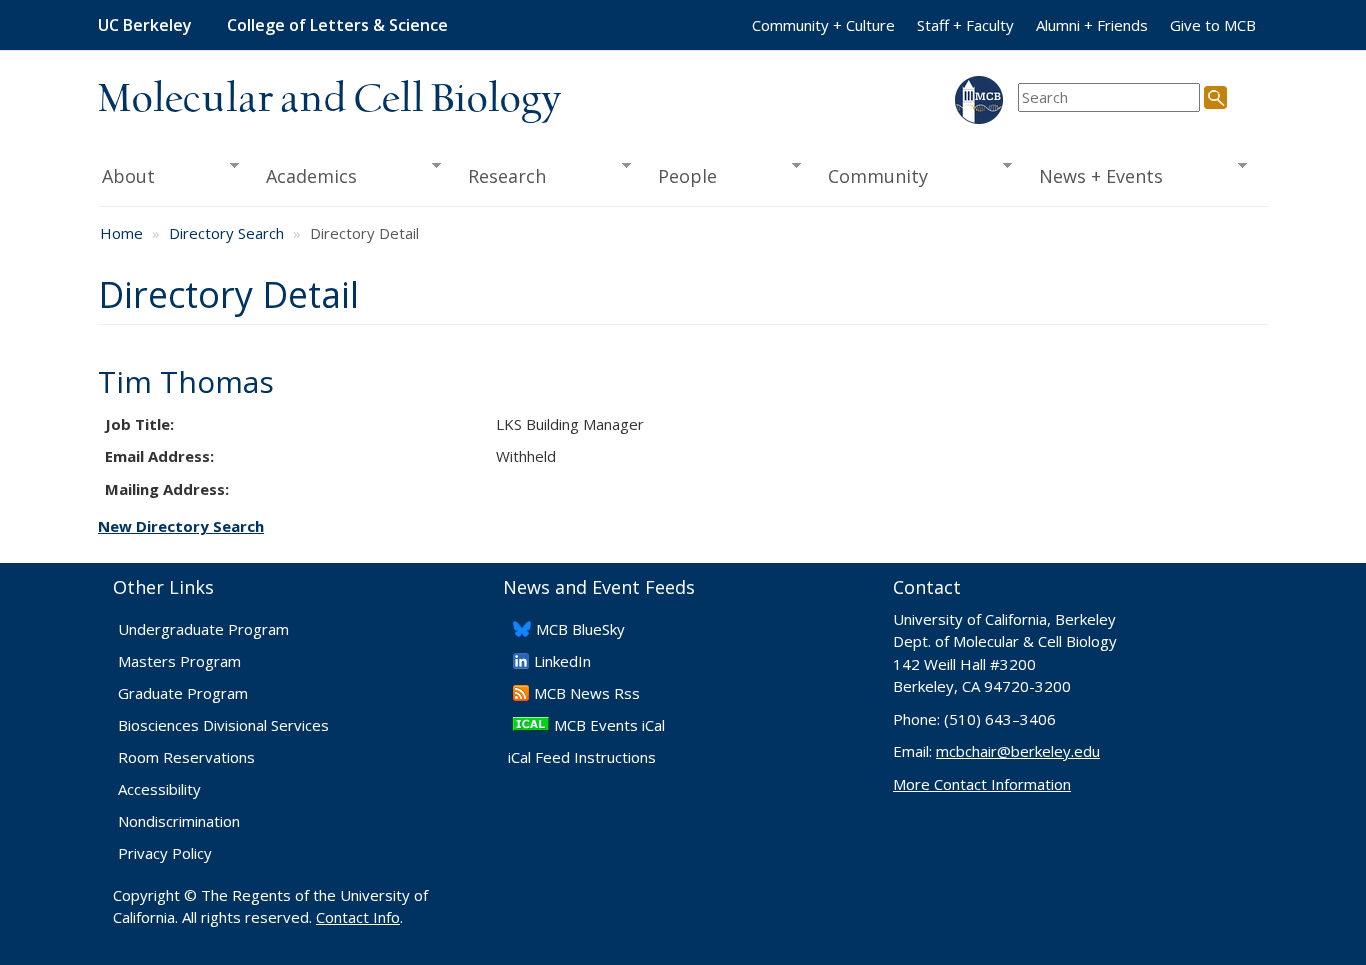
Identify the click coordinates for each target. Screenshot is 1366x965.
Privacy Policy (165, 853)
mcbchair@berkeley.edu (1018, 751)
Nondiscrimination (179, 821)
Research (501, 176)
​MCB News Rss (587, 693)
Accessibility (159, 789)
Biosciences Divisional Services (223, 725)
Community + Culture (823, 25)
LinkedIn (562, 661)
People (680, 176)
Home (121, 233)
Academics (305, 176)
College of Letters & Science (337, 25)
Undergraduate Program (203, 629)
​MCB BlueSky (580, 629)
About (126, 176)
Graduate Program (183, 693)
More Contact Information (982, 784)
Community (872, 176)
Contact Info (358, 917)
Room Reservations (186, 757)
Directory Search (226, 233)
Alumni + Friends (1092, 25)
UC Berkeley (145, 25)
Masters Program (179, 661)
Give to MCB (1213, 25)
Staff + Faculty (965, 25)
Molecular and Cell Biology (329, 100)
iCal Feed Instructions (582, 757)
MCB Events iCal (609, 725)
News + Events (1095, 176)
